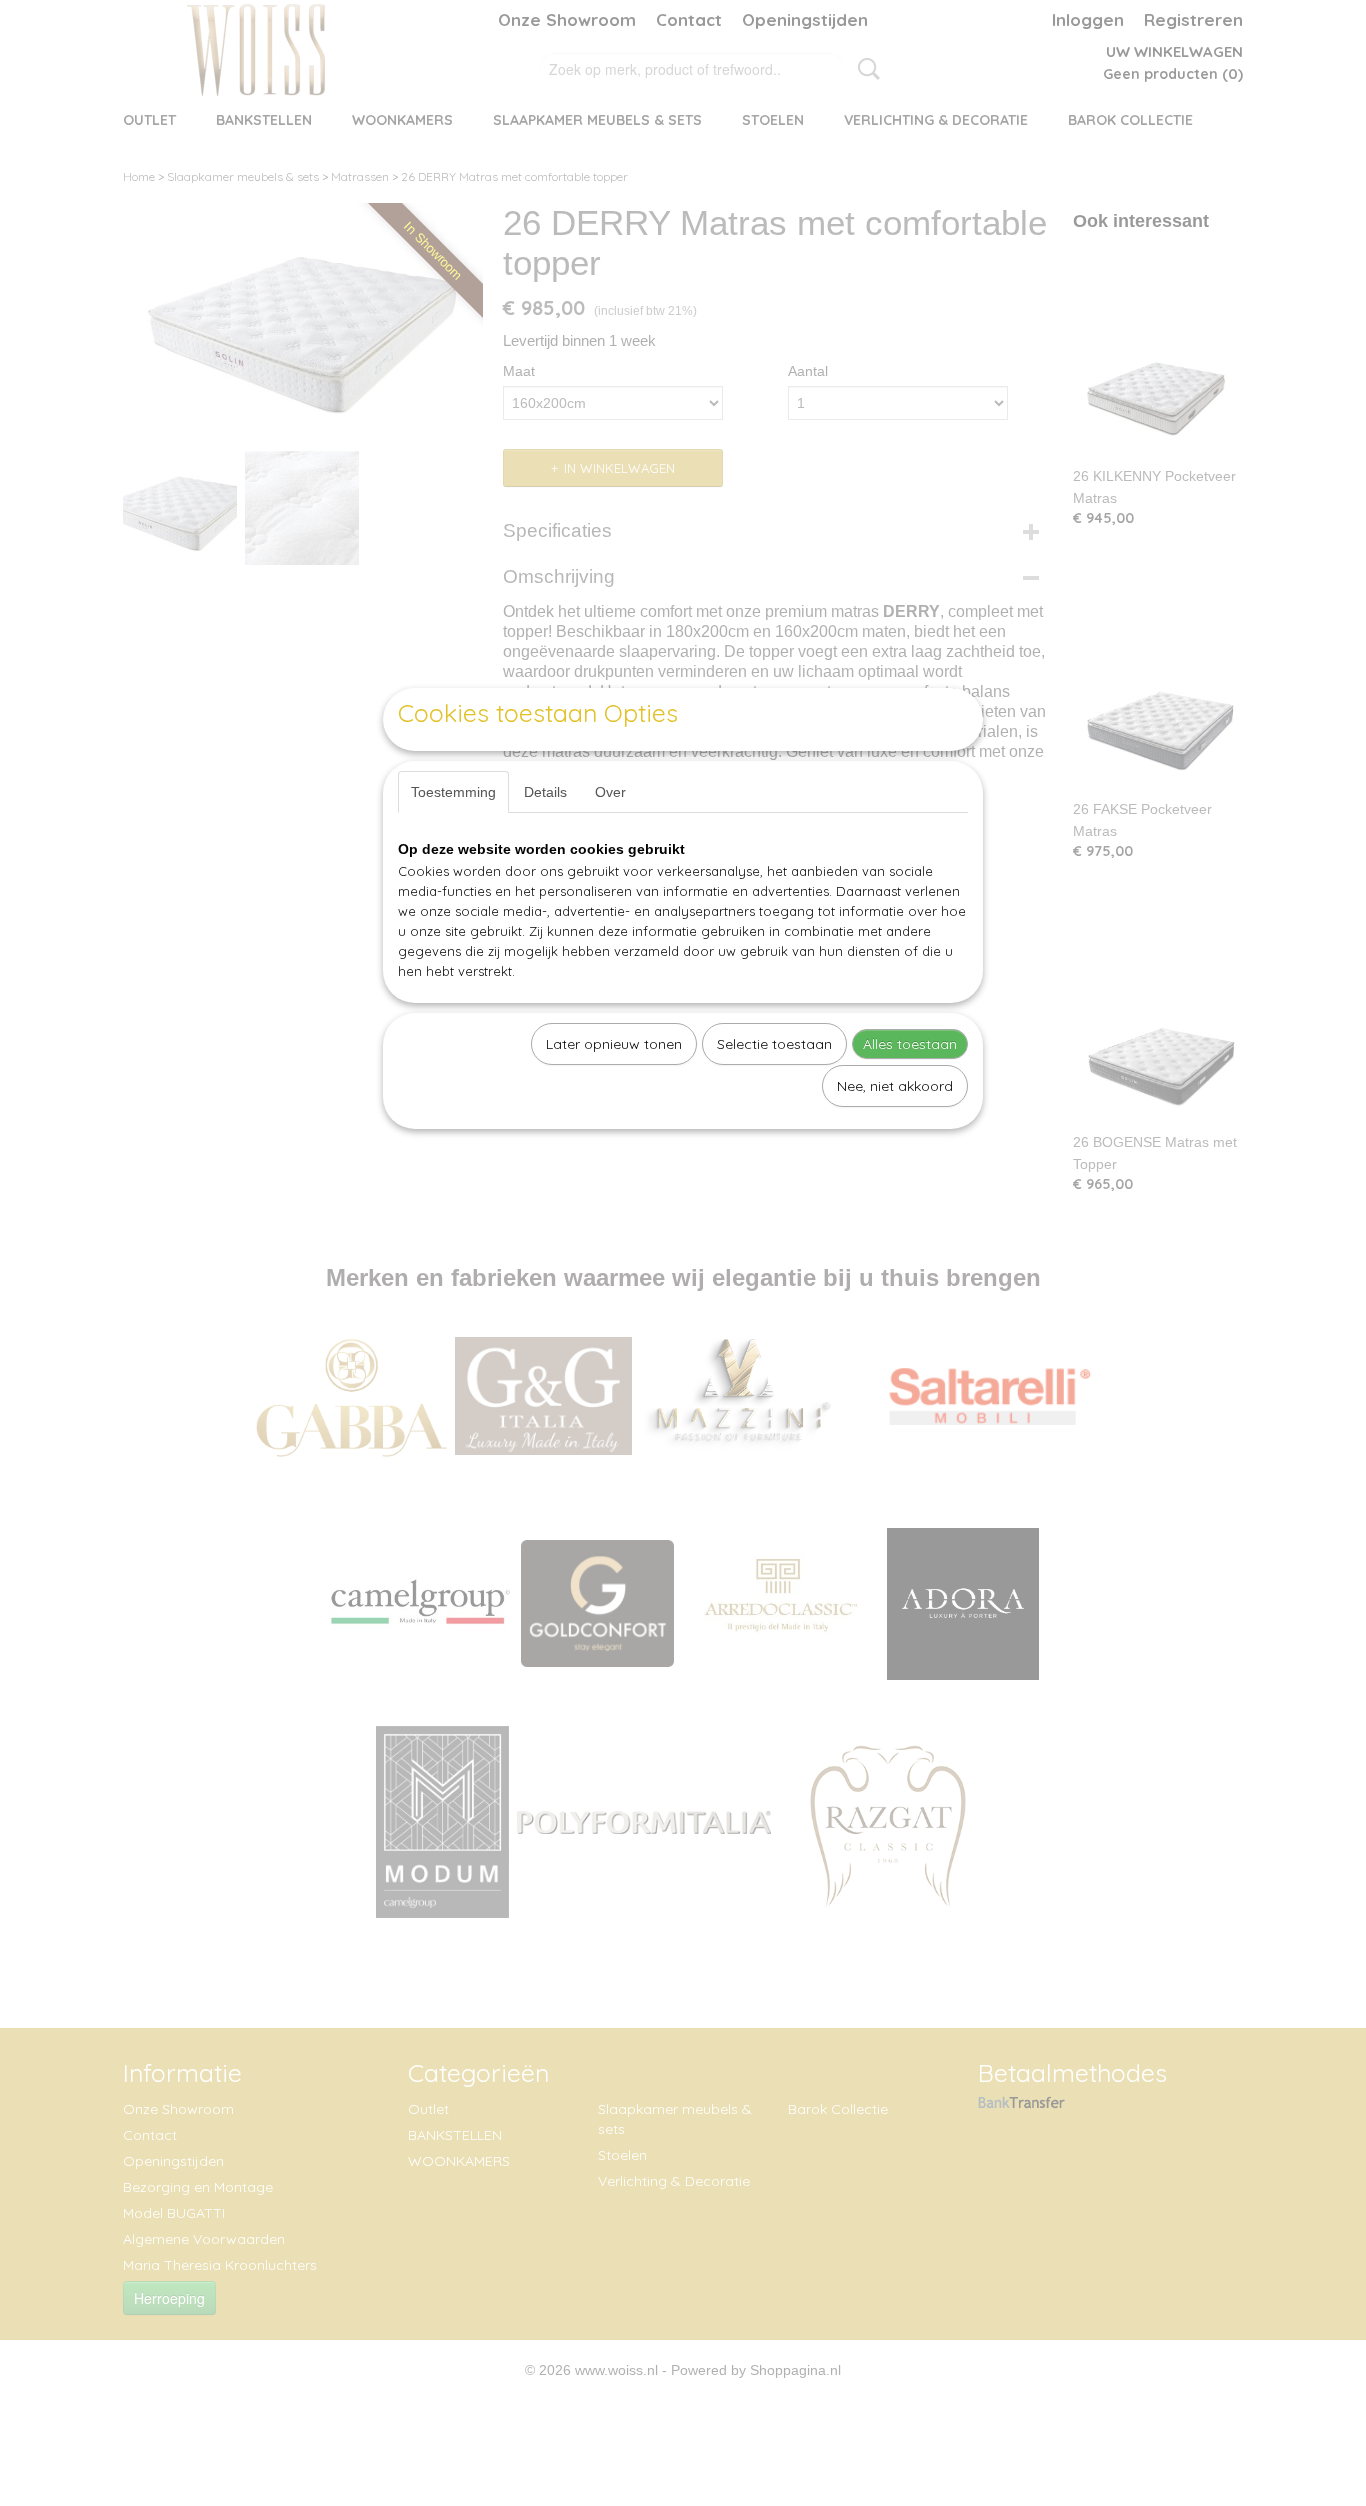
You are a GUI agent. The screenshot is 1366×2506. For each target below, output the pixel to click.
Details (545, 792)
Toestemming (453, 792)
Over (610, 792)
